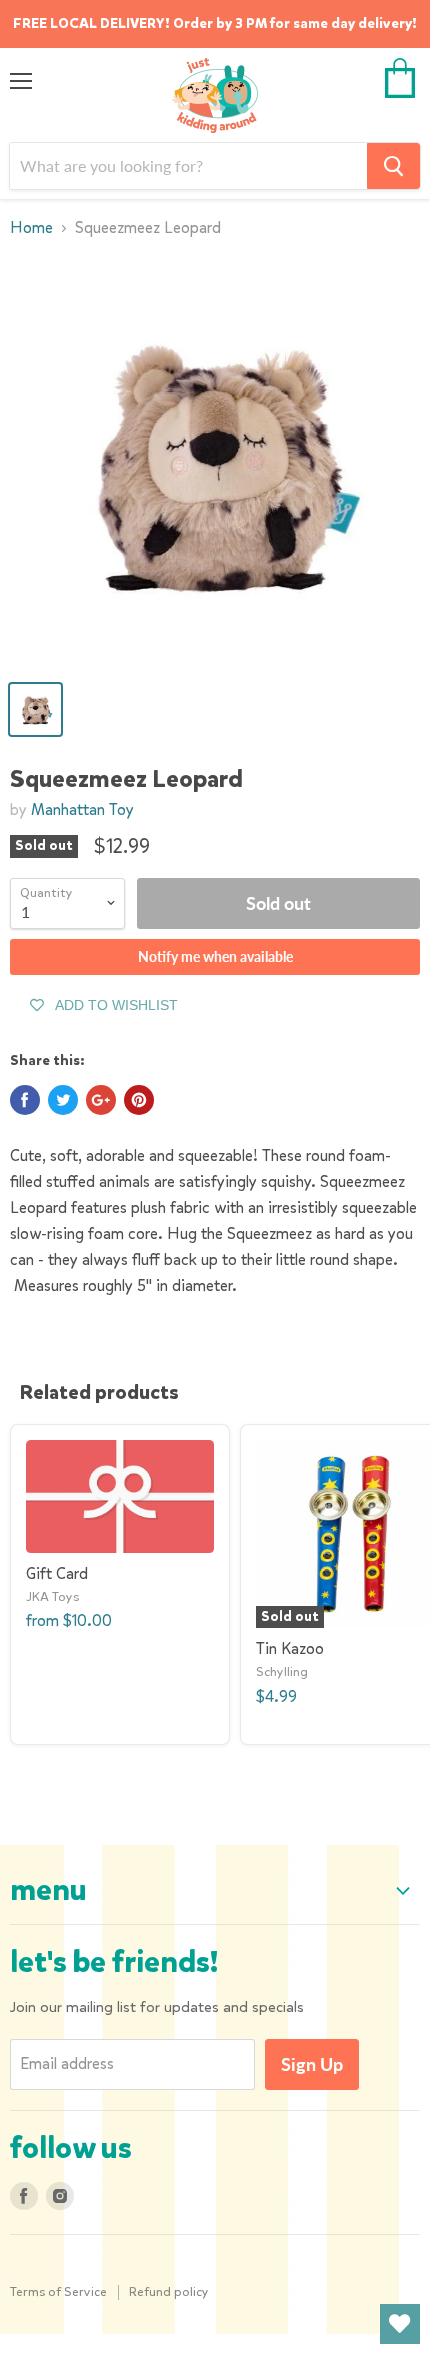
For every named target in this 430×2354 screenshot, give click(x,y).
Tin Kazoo (290, 1648)
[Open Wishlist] (400, 2324)
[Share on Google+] (101, 1100)
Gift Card (57, 1573)
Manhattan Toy (82, 809)
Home (31, 228)
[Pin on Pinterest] (139, 1100)
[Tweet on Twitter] (63, 1100)
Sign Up (312, 2064)
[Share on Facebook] (25, 1100)
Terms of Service (58, 2291)
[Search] (393, 166)
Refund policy (169, 2291)
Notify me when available (215, 956)
